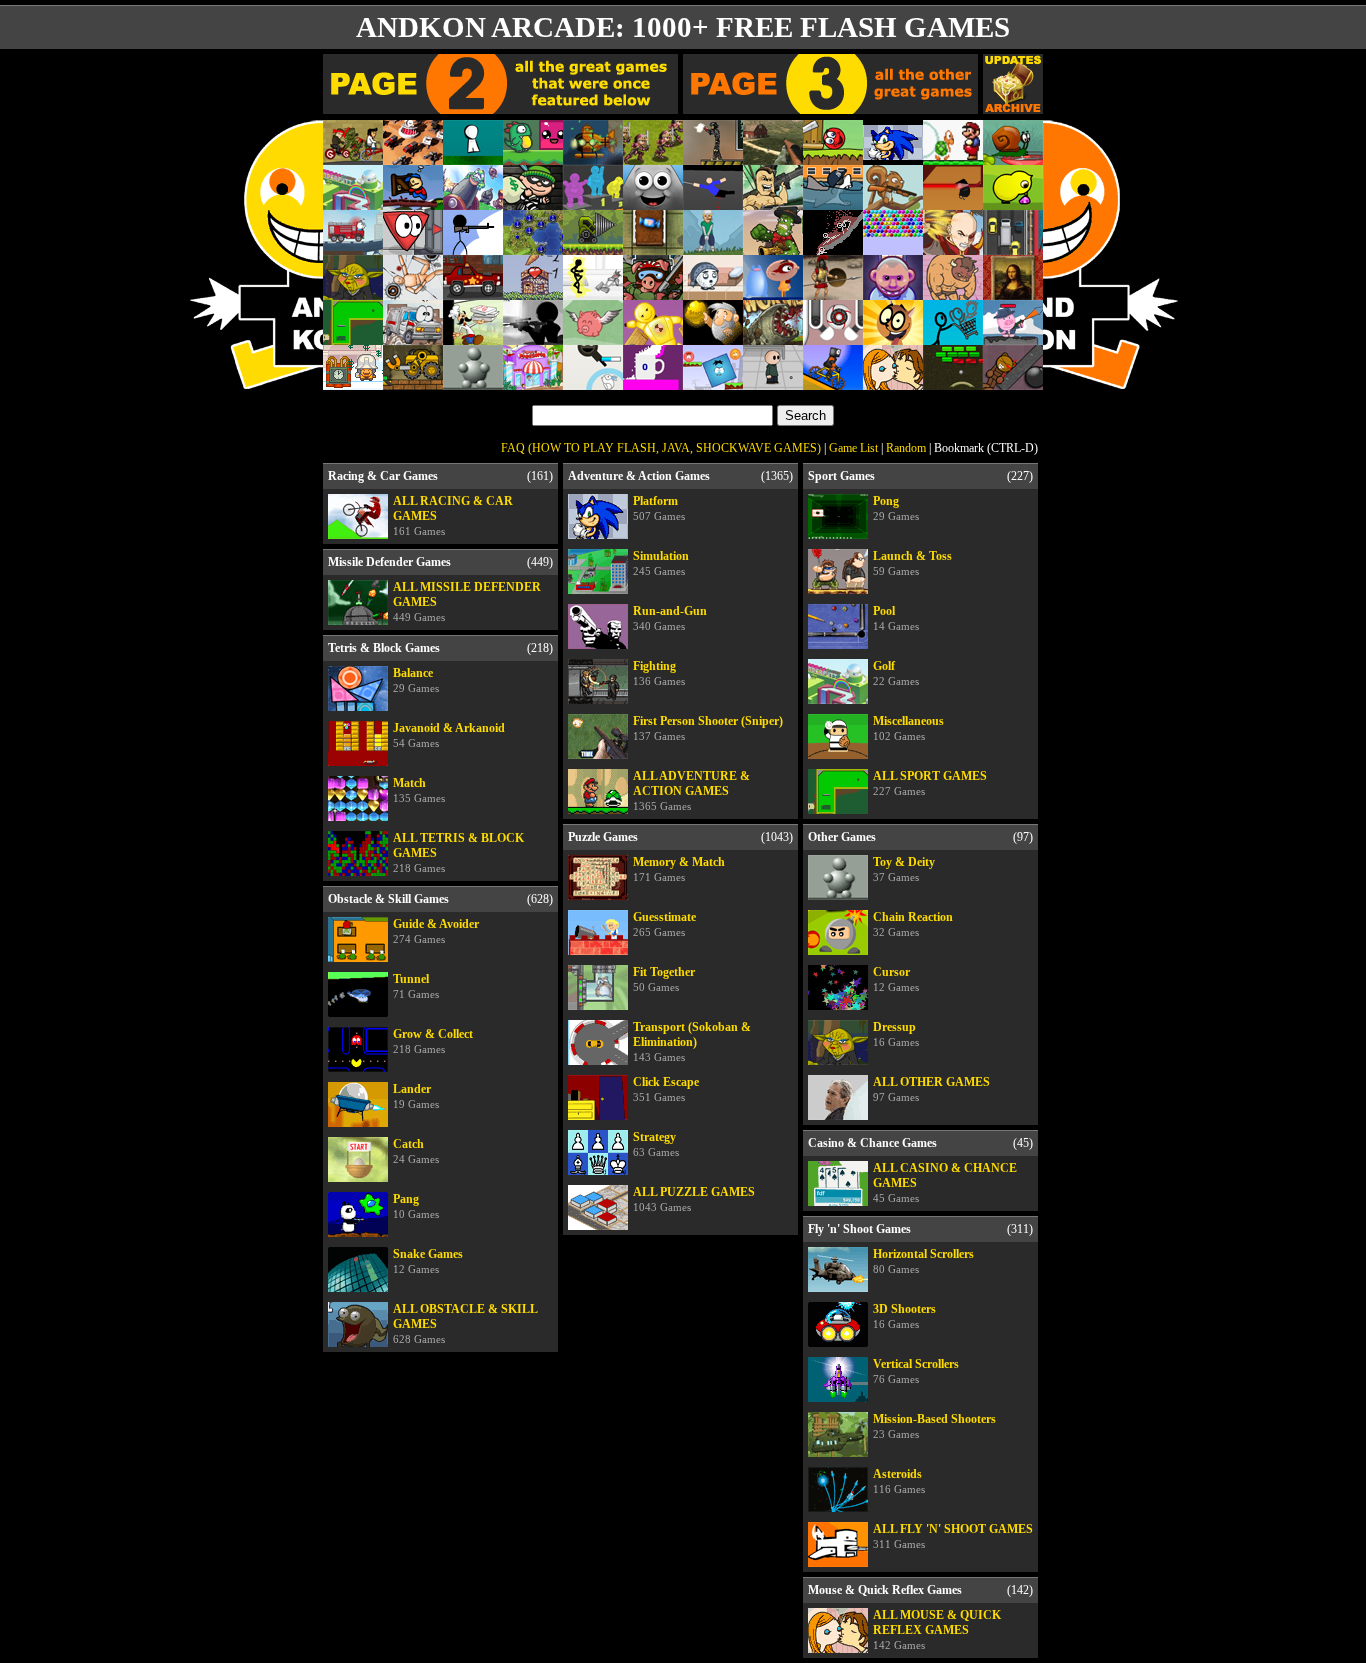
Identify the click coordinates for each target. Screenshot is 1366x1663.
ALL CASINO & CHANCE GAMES (945, 1182)
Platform (659, 508)
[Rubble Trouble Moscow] (353, 381)
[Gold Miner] (713, 336)
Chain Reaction (913, 924)
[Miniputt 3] (353, 336)
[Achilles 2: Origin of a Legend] (833, 291)
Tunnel (416, 986)
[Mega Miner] (593, 246)
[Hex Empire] (533, 246)
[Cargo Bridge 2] (413, 201)
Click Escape (666, 1089)
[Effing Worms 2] (773, 336)
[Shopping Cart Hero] (953, 336)
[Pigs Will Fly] (593, 336)
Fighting (659, 673)
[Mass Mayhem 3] (773, 201)
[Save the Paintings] (1013, 291)
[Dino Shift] (533, 156)
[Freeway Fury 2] (1013, 246)
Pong (896, 508)
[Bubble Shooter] (893, 246)
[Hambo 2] (1013, 336)
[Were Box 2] (713, 381)
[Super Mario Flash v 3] (953, 156)
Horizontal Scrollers (923, 1261)
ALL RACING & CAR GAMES (453, 515)
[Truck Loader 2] (413, 381)
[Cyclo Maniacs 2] (353, 156)
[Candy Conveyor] (653, 246)
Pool (896, 618)
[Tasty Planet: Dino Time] (653, 201)
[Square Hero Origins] (953, 201)
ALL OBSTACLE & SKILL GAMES (465, 1323)
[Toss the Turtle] (473, 201)
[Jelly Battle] (593, 201)
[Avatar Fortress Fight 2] (953, 246)
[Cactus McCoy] (773, 246)
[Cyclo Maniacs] (833, 381)
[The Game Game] (473, 156)
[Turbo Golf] (713, 246)
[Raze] (713, 156)
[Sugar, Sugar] (653, 381)
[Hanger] (713, 201)
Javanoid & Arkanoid (449, 735)
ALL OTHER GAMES (931, 1089)
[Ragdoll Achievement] (413, 291)
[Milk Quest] (893, 336)
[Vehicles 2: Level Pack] (413, 336)
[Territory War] (473, 246)
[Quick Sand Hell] (833, 246)
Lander (416, 1096)
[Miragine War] (653, 156)
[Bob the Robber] (533, 201)
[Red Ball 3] (833, 156)
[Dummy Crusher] (653, 336)
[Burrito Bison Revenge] (953, 291)
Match (419, 790)
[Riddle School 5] (773, 381)
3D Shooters (904, 1316)
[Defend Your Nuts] (893, 201)
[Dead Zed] (773, 156)
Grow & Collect (433, 1041)
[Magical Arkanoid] (953, 381)
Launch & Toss (912, 563)
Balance (416, 680)
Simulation (661, 563)
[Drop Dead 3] (1013, 381)
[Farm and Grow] (533, 291)
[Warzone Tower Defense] (413, 156)
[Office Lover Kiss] (893, 381)
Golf (896, 673)
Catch (416, 1151)
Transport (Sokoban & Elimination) (692, 1041)
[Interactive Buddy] (473, 381)
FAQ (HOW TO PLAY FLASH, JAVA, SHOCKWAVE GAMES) (661, 448)
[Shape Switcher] (413, 246)
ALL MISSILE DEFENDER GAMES (467, 601)
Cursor (896, 979)
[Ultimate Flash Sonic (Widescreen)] (893, 156)
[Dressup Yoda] (353, 291)
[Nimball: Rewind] (833, 336)
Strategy (656, 1144)
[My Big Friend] (713, 291)
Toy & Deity (904, 869)
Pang (416, 1206)
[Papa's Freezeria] (533, 381)
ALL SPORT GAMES (930, 783)
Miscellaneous (908, 728)
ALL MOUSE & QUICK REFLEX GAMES (937, 1629)
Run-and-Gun (670, 618)
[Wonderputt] (353, 201)
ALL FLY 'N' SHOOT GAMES (953, 1536)
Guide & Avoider (436, 931)
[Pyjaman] (773, 291)
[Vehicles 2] (353, 246)
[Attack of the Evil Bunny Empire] (593, 381)
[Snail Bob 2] (1013, 156)
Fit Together (664, 979)
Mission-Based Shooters (934, 1426)
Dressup (896, 1034)
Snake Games (428, 1261)
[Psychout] (893, 291)
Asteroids (899, 1481)
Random (906, 448)
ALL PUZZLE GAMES (694, 1199)
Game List (853, 448)
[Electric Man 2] (593, 291)
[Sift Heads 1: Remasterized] (533, 336)
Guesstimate (664, 924)
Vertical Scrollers (916, 1371)
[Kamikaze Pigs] (653, 291)
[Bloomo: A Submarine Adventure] (593, 156)
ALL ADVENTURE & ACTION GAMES (691, 790)
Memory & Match (679, 869)
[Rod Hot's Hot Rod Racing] (473, 291)
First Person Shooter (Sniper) (708, 728)
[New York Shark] (833, 201)
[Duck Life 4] (1013, 201)
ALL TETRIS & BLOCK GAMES (458, 852)
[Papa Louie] (473, 336)
